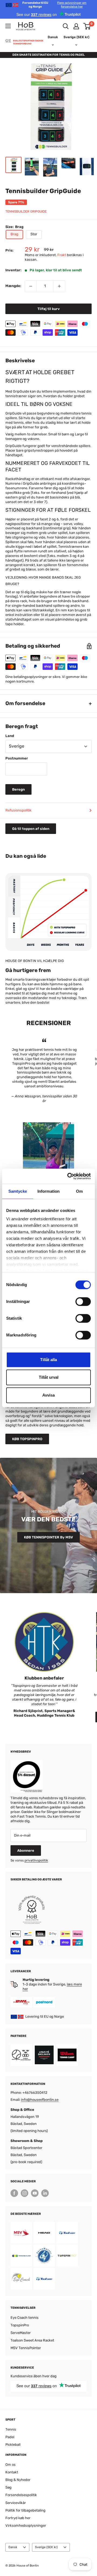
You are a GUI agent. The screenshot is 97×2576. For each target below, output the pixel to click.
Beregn (18, 789)
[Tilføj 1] (59, 286)
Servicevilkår (16, 2503)
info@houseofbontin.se (40, 2100)
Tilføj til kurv (49, 309)
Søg (8, 2487)
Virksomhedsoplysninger (26, 2526)
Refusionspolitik (18, 810)
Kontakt (12, 2472)
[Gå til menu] (8, 26)
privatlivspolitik (36, 1860)
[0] (87, 26)
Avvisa (48, 1395)
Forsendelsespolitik (21, 2495)
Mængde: (13, 286)
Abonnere (26, 1851)
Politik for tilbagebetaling (25, 2510)
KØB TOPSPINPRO (27, 1439)
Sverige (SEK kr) (46, 2547)
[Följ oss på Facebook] (14, 2193)
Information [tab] (48, 1191)
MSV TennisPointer (26, 2348)
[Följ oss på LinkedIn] (45, 2193)
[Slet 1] (31, 286)
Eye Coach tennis (25, 2318)
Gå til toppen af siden (31, 829)
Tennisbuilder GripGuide (26, 211)
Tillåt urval (49, 1377)
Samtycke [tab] (18, 1191)
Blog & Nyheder (18, 2480)
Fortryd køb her (18, 2518)
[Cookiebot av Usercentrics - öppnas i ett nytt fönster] (68, 1176)
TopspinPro (20, 2325)
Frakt (62, 255)
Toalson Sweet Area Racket (32, 2340)
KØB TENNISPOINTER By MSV (48, 1537)
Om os (11, 2465)
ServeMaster (21, 2333)
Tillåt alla (48, 1360)
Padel (10, 2437)
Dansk (13, 2547)
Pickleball (13, 2445)
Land (10, 736)
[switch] (83, 1302)
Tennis (11, 2429)
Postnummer (17, 758)
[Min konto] (76, 26)
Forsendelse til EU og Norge (55, 5)
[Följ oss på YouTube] (35, 2193)
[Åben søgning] (66, 26)
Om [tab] (79, 1191)
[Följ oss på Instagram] (25, 2193)
